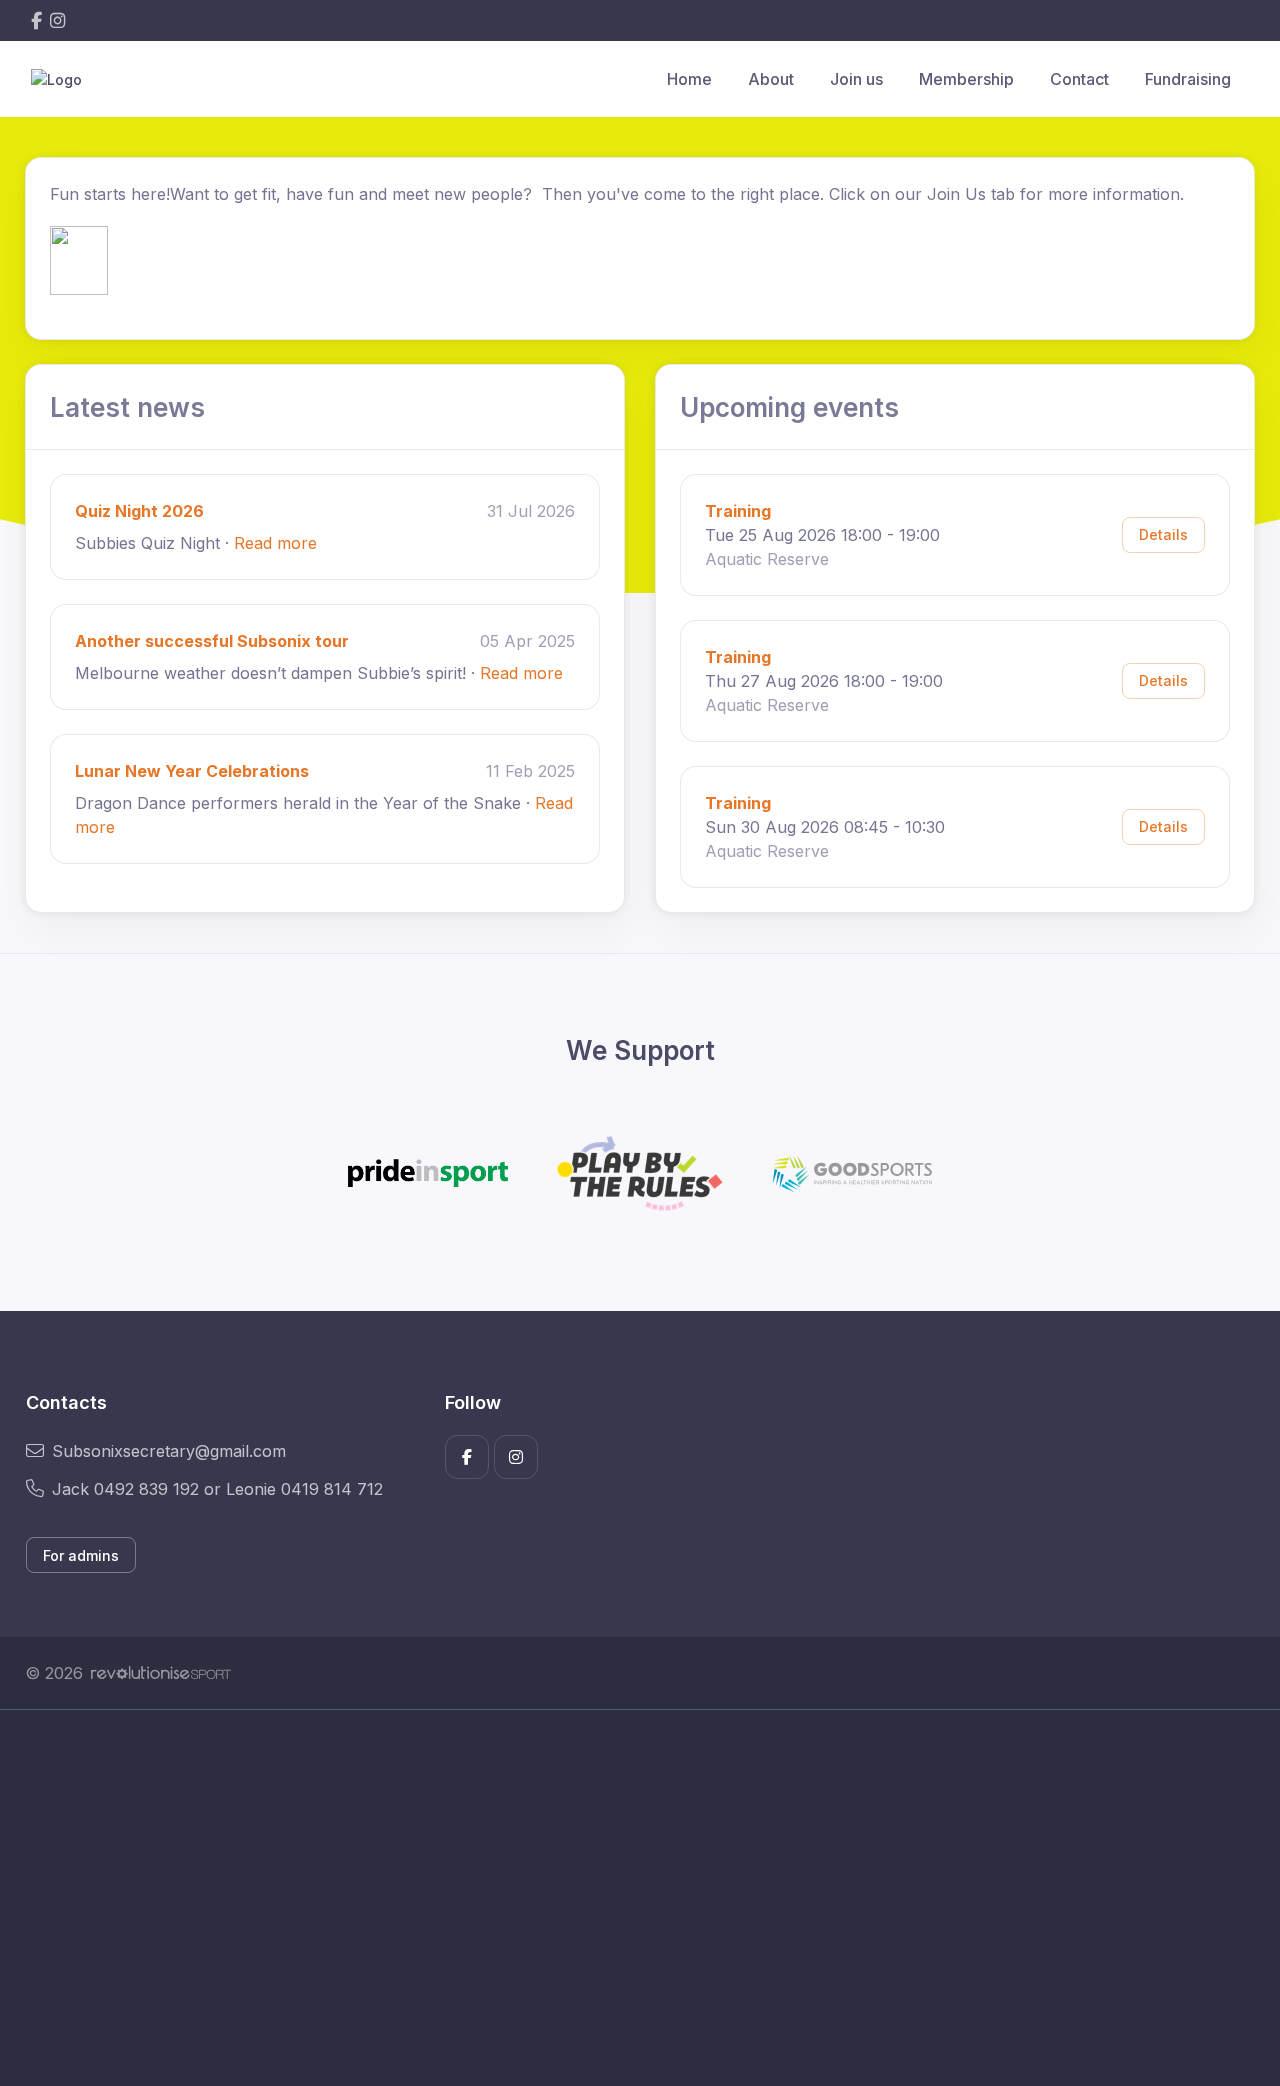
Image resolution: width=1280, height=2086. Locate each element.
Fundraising (1188, 79)
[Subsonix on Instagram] (57, 20)
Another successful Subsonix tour (212, 641)
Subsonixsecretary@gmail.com (169, 1451)
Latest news (127, 407)
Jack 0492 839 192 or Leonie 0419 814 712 (217, 1489)
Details (1163, 534)
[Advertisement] (625, 1898)
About (771, 79)
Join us (856, 79)
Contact (1079, 79)
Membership (966, 79)
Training (738, 511)
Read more (275, 543)
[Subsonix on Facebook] (36, 20)
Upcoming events (789, 407)
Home (689, 79)
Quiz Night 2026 (139, 511)
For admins (81, 1555)
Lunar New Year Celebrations (192, 771)
